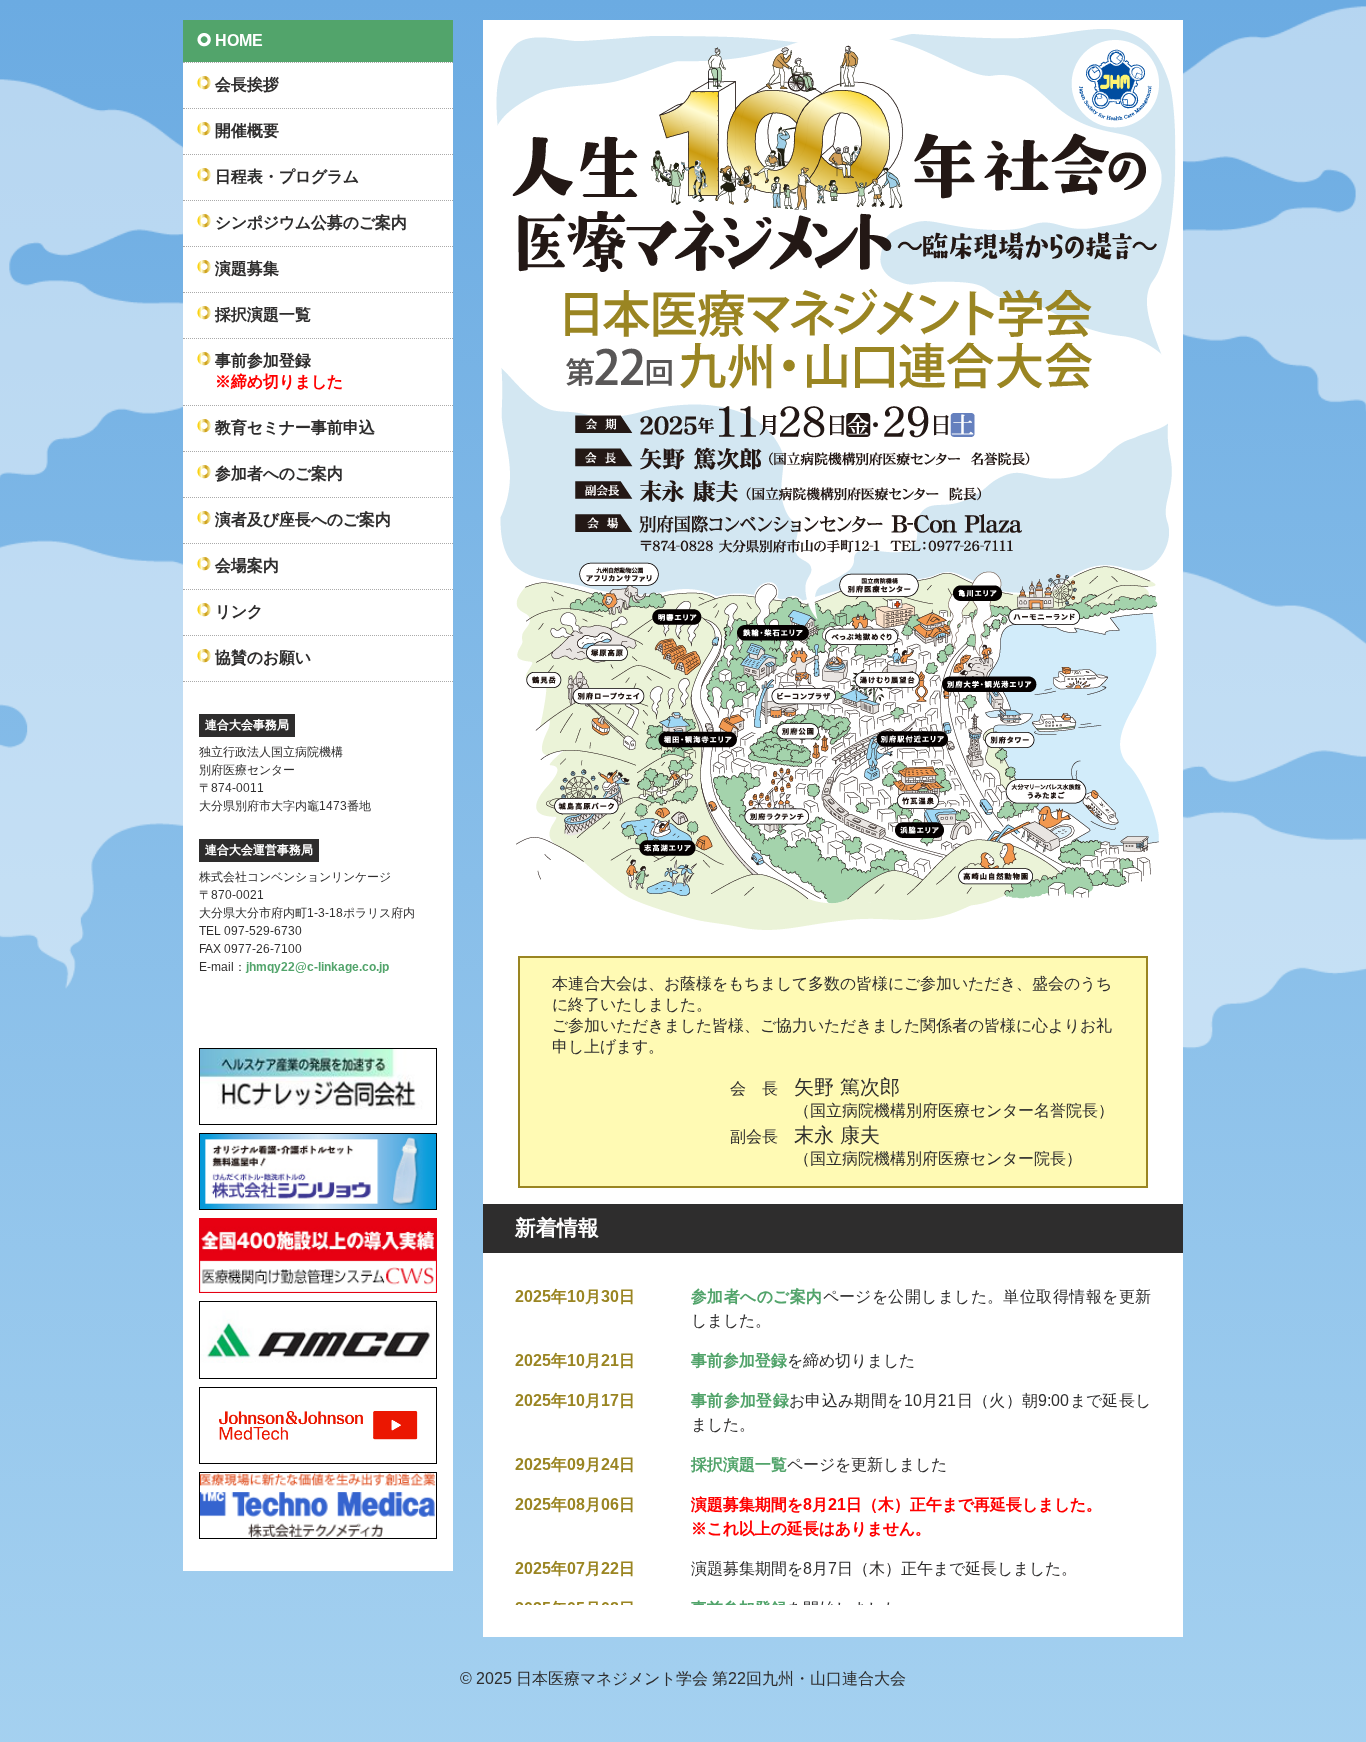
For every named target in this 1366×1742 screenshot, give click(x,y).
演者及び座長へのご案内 (303, 519)
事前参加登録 (739, 1360)
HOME (239, 40)
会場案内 (247, 565)
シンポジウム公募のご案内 (311, 222)
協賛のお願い (263, 657)
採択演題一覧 (739, 1464)
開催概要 (247, 130)
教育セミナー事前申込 (295, 427)
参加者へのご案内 (757, 1296)
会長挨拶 (247, 84)
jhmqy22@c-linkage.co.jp (317, 967)
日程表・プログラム (287, 176)
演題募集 (247, 268)
